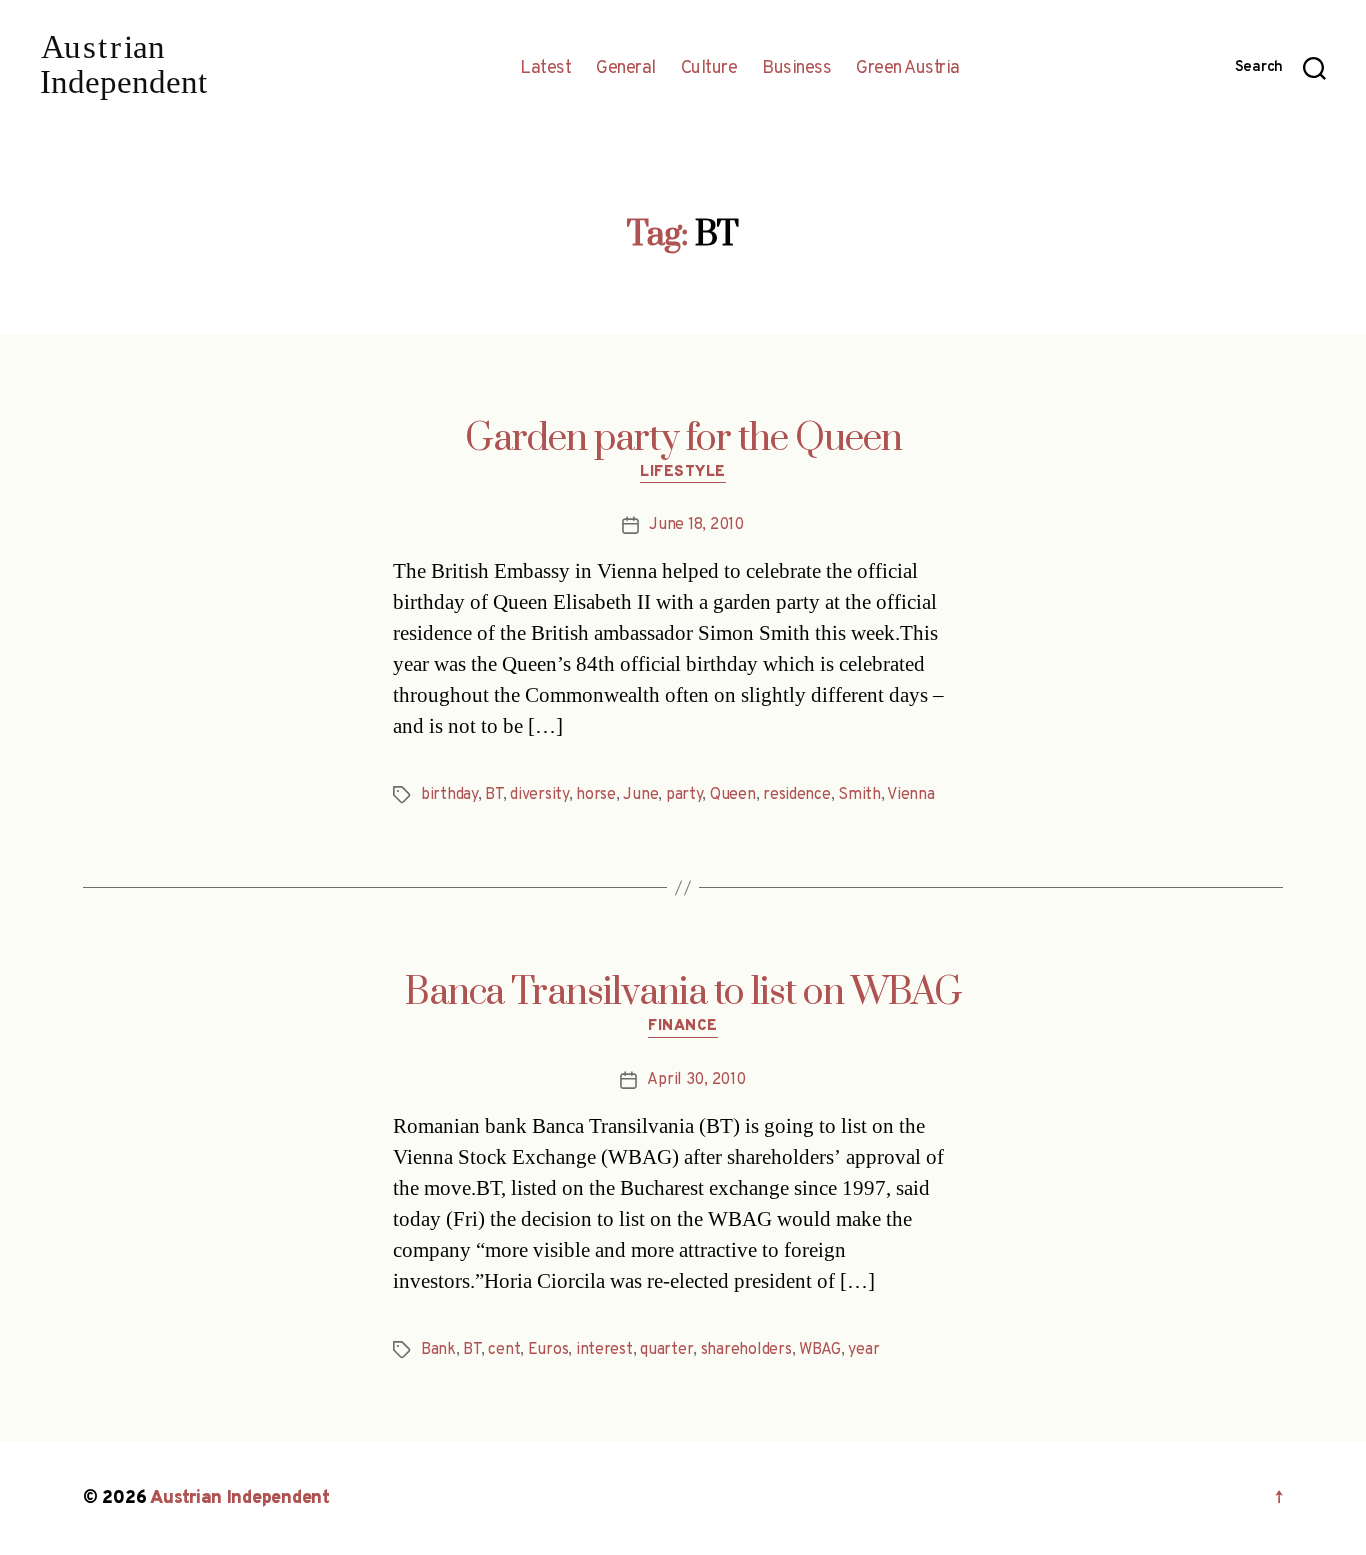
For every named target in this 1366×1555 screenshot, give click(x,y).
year (863, 1350)
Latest (545, 69)
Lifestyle (683, 473)
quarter (666, 1350)
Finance (683, 1027)
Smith (859, 795)
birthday (449, 795)
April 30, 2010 (696, 1080)
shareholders (746, 1350)
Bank (438, 1350)
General (626, 69)
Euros (548, 1350)
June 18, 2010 (696, 525)
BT (493, 795)
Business (796, 69)
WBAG (820, 1350)
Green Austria (908, 69)
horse (596, 795)
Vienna (910, 795)
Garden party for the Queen (683, 439)
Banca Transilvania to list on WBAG (683, 993)
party (684, 795)
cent (504, 1350)
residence (797, 795)
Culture (709, 69)
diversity (539, 795)
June (640, 795)
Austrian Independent (240, 1498)
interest (604, 1350)
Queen (733, 795)
